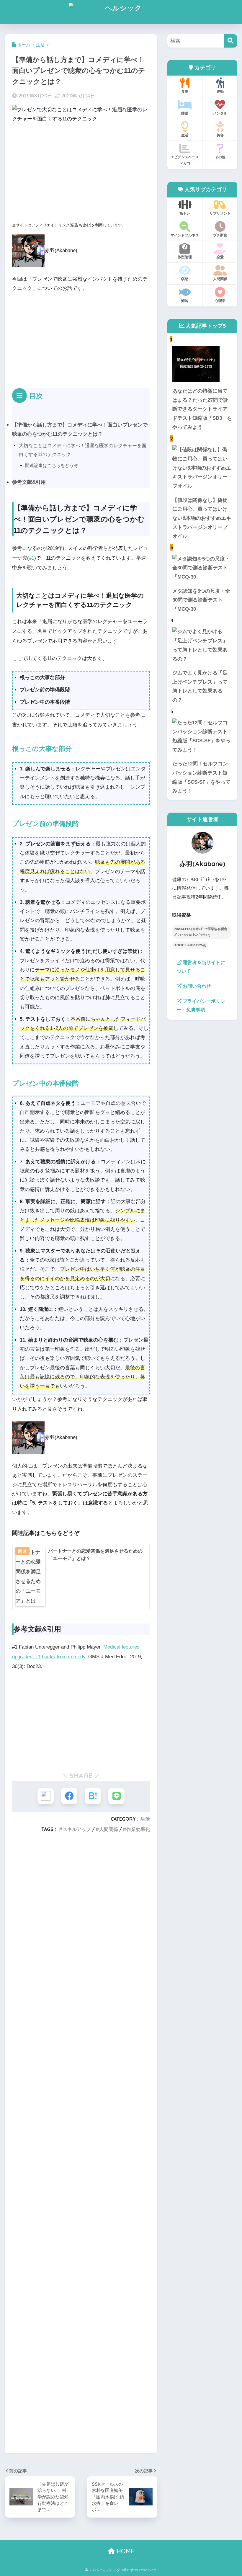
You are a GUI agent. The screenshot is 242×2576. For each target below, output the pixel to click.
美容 (220, 135)
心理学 (220, 301)
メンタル (220, 113)
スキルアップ (77, 1829)
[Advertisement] (81, 174)
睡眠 (185, 113)
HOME (125, 2551)
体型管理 (185, 257)
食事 (185, 91)
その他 (220, 157)
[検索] (231, 41)
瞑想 (185, 279)
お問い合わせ (196, 986)
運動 (220, 91)
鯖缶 (185, 301)
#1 (32, 558)
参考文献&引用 (29, 482)
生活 (145, 1819)
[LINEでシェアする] (116, 1796)
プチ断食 (220, 235)
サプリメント (220, 213)
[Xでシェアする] (46, 1796)
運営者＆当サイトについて (201, 967)
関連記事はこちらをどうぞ (52, 465)
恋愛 (220, 257)
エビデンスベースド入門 (185, 160)
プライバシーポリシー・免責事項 (201, 1005)
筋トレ (185, 213)
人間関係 (109, 1829)
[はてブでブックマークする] (93, 1796)
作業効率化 (138, 1829)
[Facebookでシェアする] (69, 1796)
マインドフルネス (185, 235)
